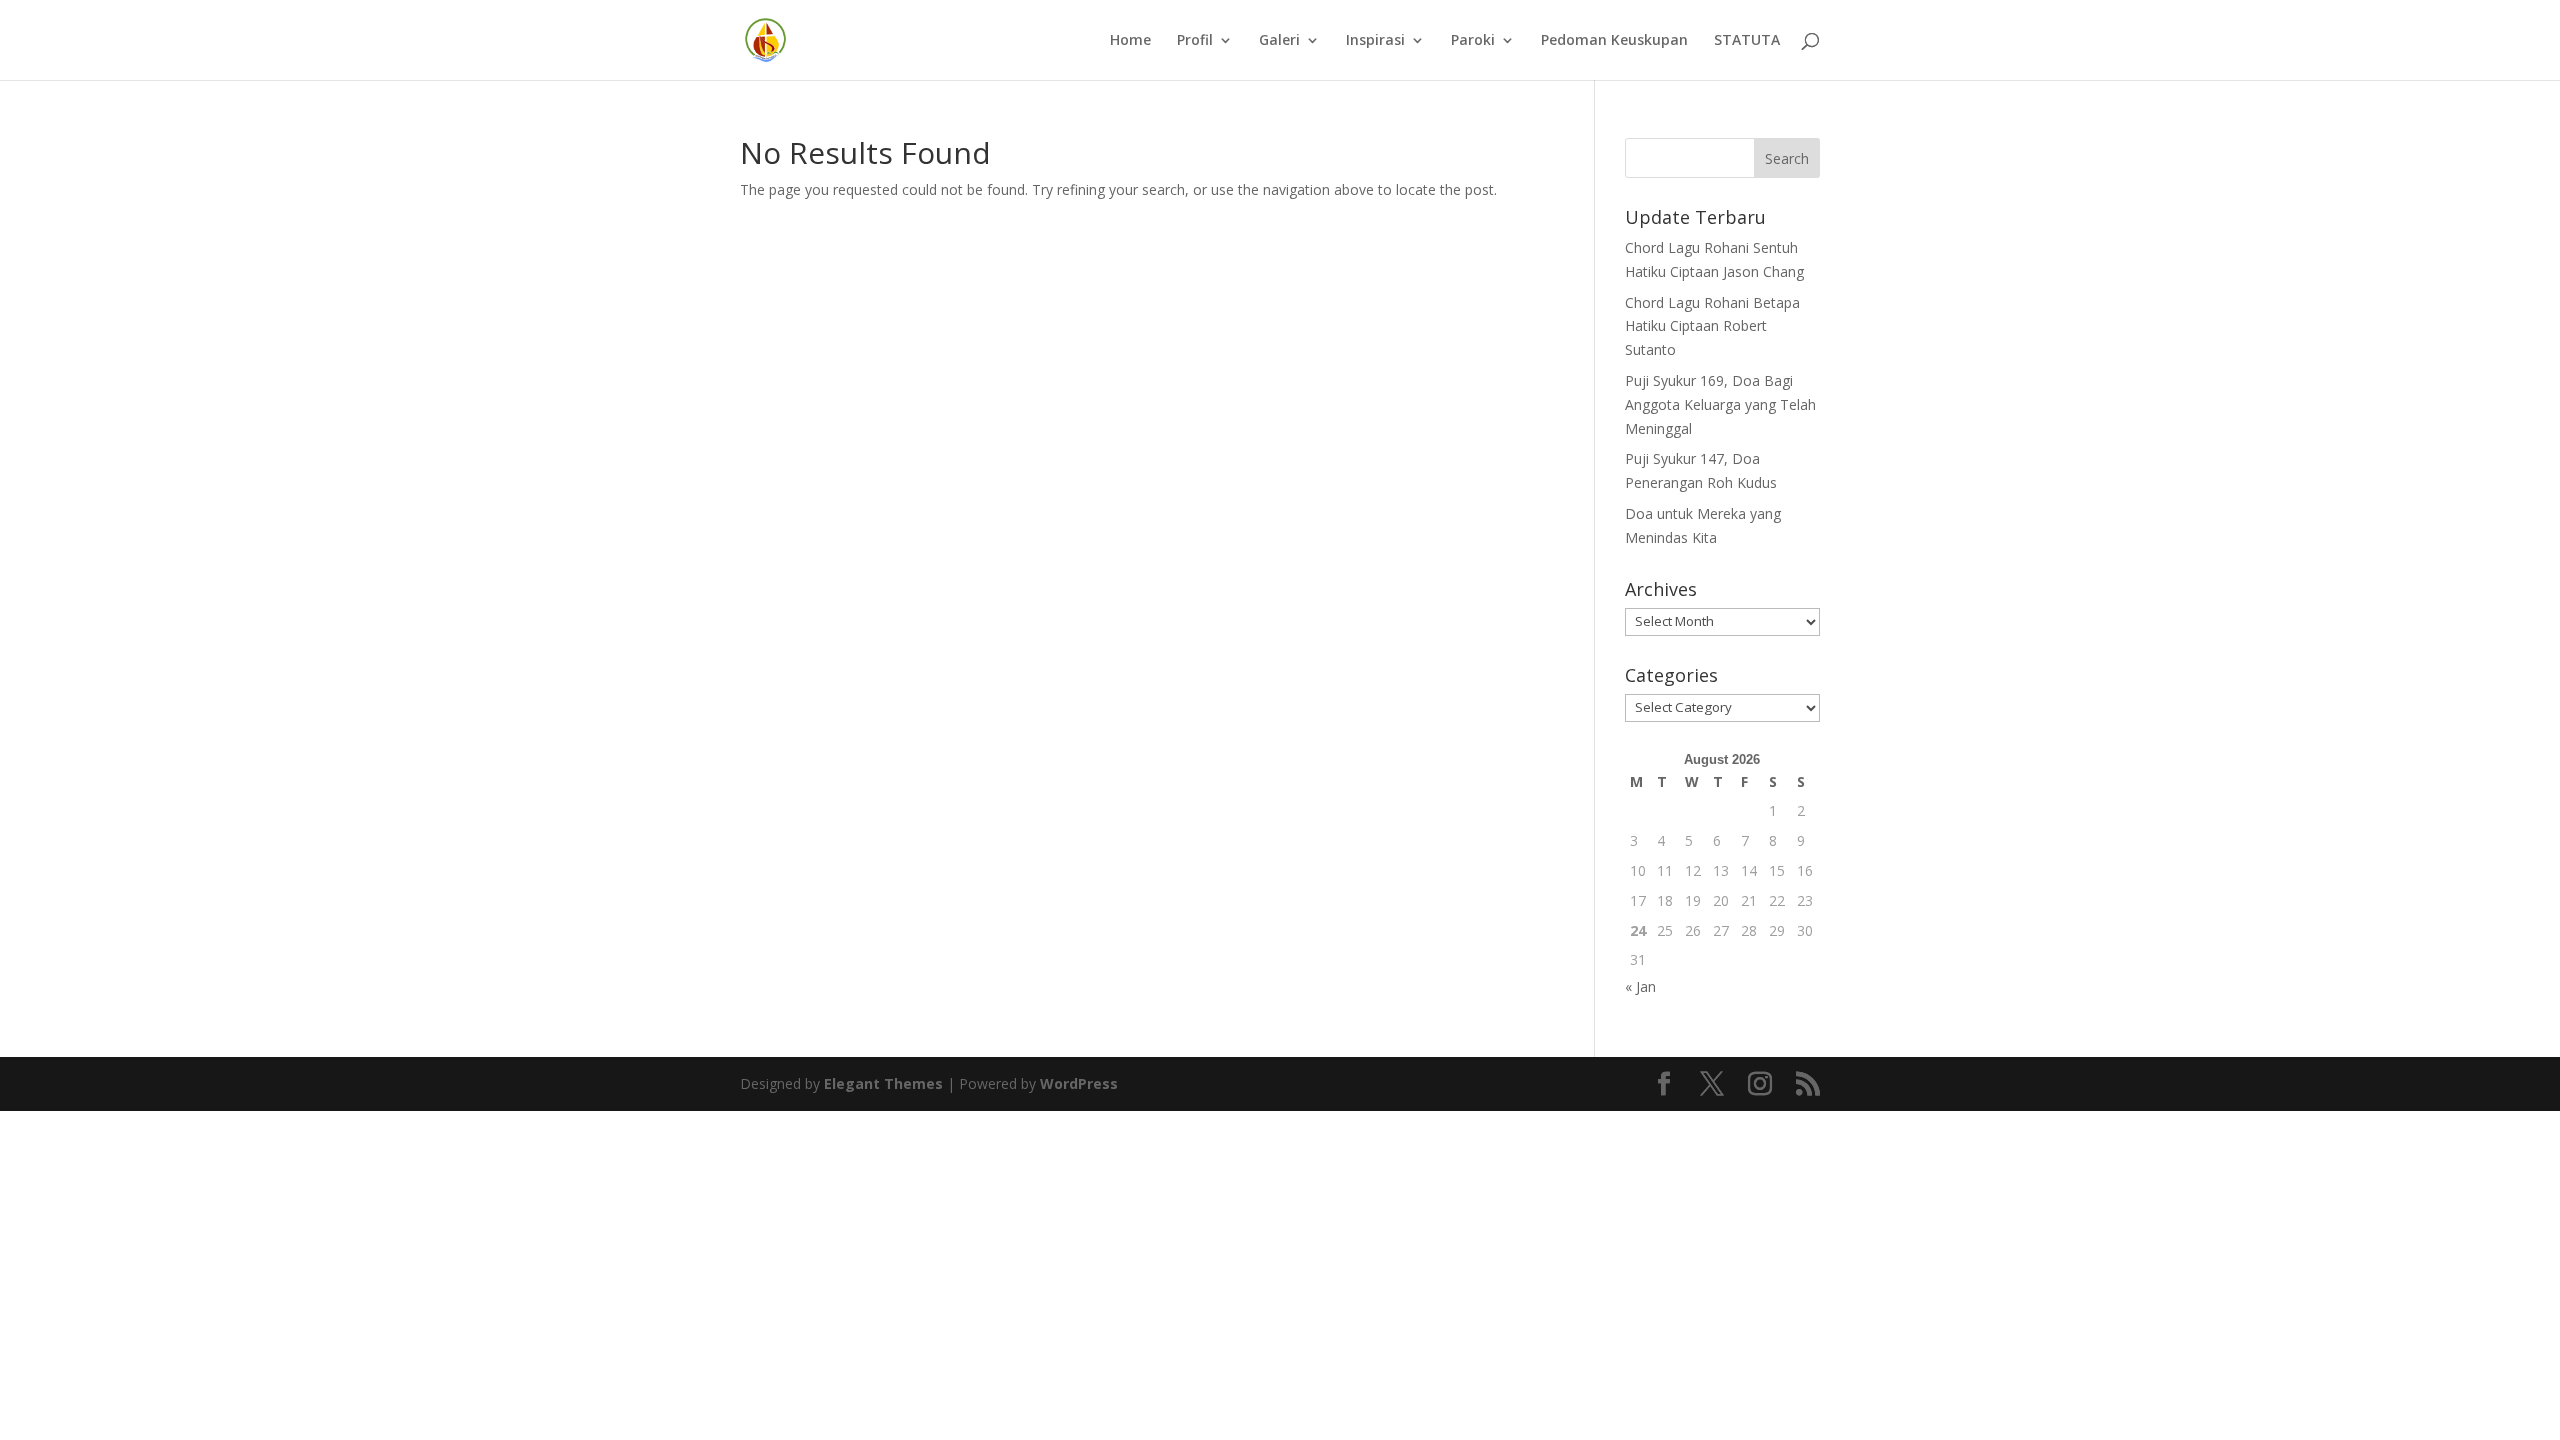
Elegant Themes (883, 1083)
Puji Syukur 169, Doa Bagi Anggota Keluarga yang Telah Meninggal (1720, 404)
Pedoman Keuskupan (1614, 41)
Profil (1195, 41)
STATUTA (1747, 41)
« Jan (1640, 986)
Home (1130, 41)
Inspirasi (1375, 41)
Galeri (1279, 41)
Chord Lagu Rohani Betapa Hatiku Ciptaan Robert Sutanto (1712, 326)
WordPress (1079, 1083)
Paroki (1473, 41)
